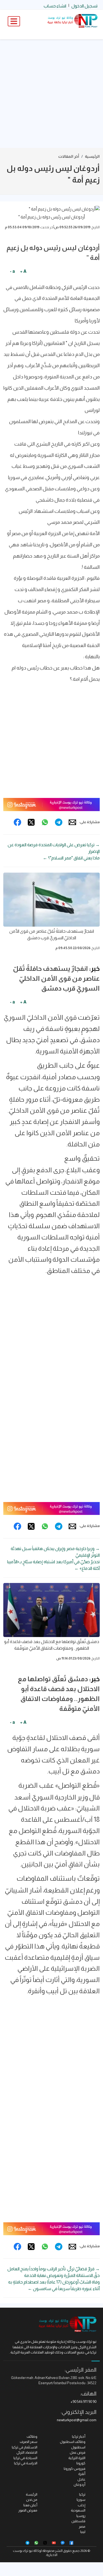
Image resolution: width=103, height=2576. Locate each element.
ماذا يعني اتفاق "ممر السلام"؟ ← (71, 858)
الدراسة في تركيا (26, 2463)
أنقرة (82, 2474)
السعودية (78, 2510)
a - (12, 271)
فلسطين (78, 2521)
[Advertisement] (51, 94)
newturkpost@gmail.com (77, 2420)
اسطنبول (78, 2447)
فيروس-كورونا (75, 2469)
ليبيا (83, 2532)
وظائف (32, 2436)
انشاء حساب (55, 6)
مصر (82, 2526)
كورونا (81, 2463)
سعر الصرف (29, 2442)
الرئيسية (92, 156)
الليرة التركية (77, 2458)
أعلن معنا (30, 2505)
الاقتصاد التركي (27, 2452)
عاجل (81, 2479)
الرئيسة (32, 2494)
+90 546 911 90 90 (83, 2402)
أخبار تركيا (79, 2436)
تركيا (82, 2494)
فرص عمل (78, 2452)
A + (23, 271)
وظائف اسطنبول (73, 2442)
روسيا (81, 2516)
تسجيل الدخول (84, 6)
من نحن (32, 2500)
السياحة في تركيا (25, 2458)
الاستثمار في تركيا (25, 2447)
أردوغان (80, 2484)
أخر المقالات (69, 156)
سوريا (81, 2500)
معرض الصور (28, 2510)
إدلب (82, 2505)
